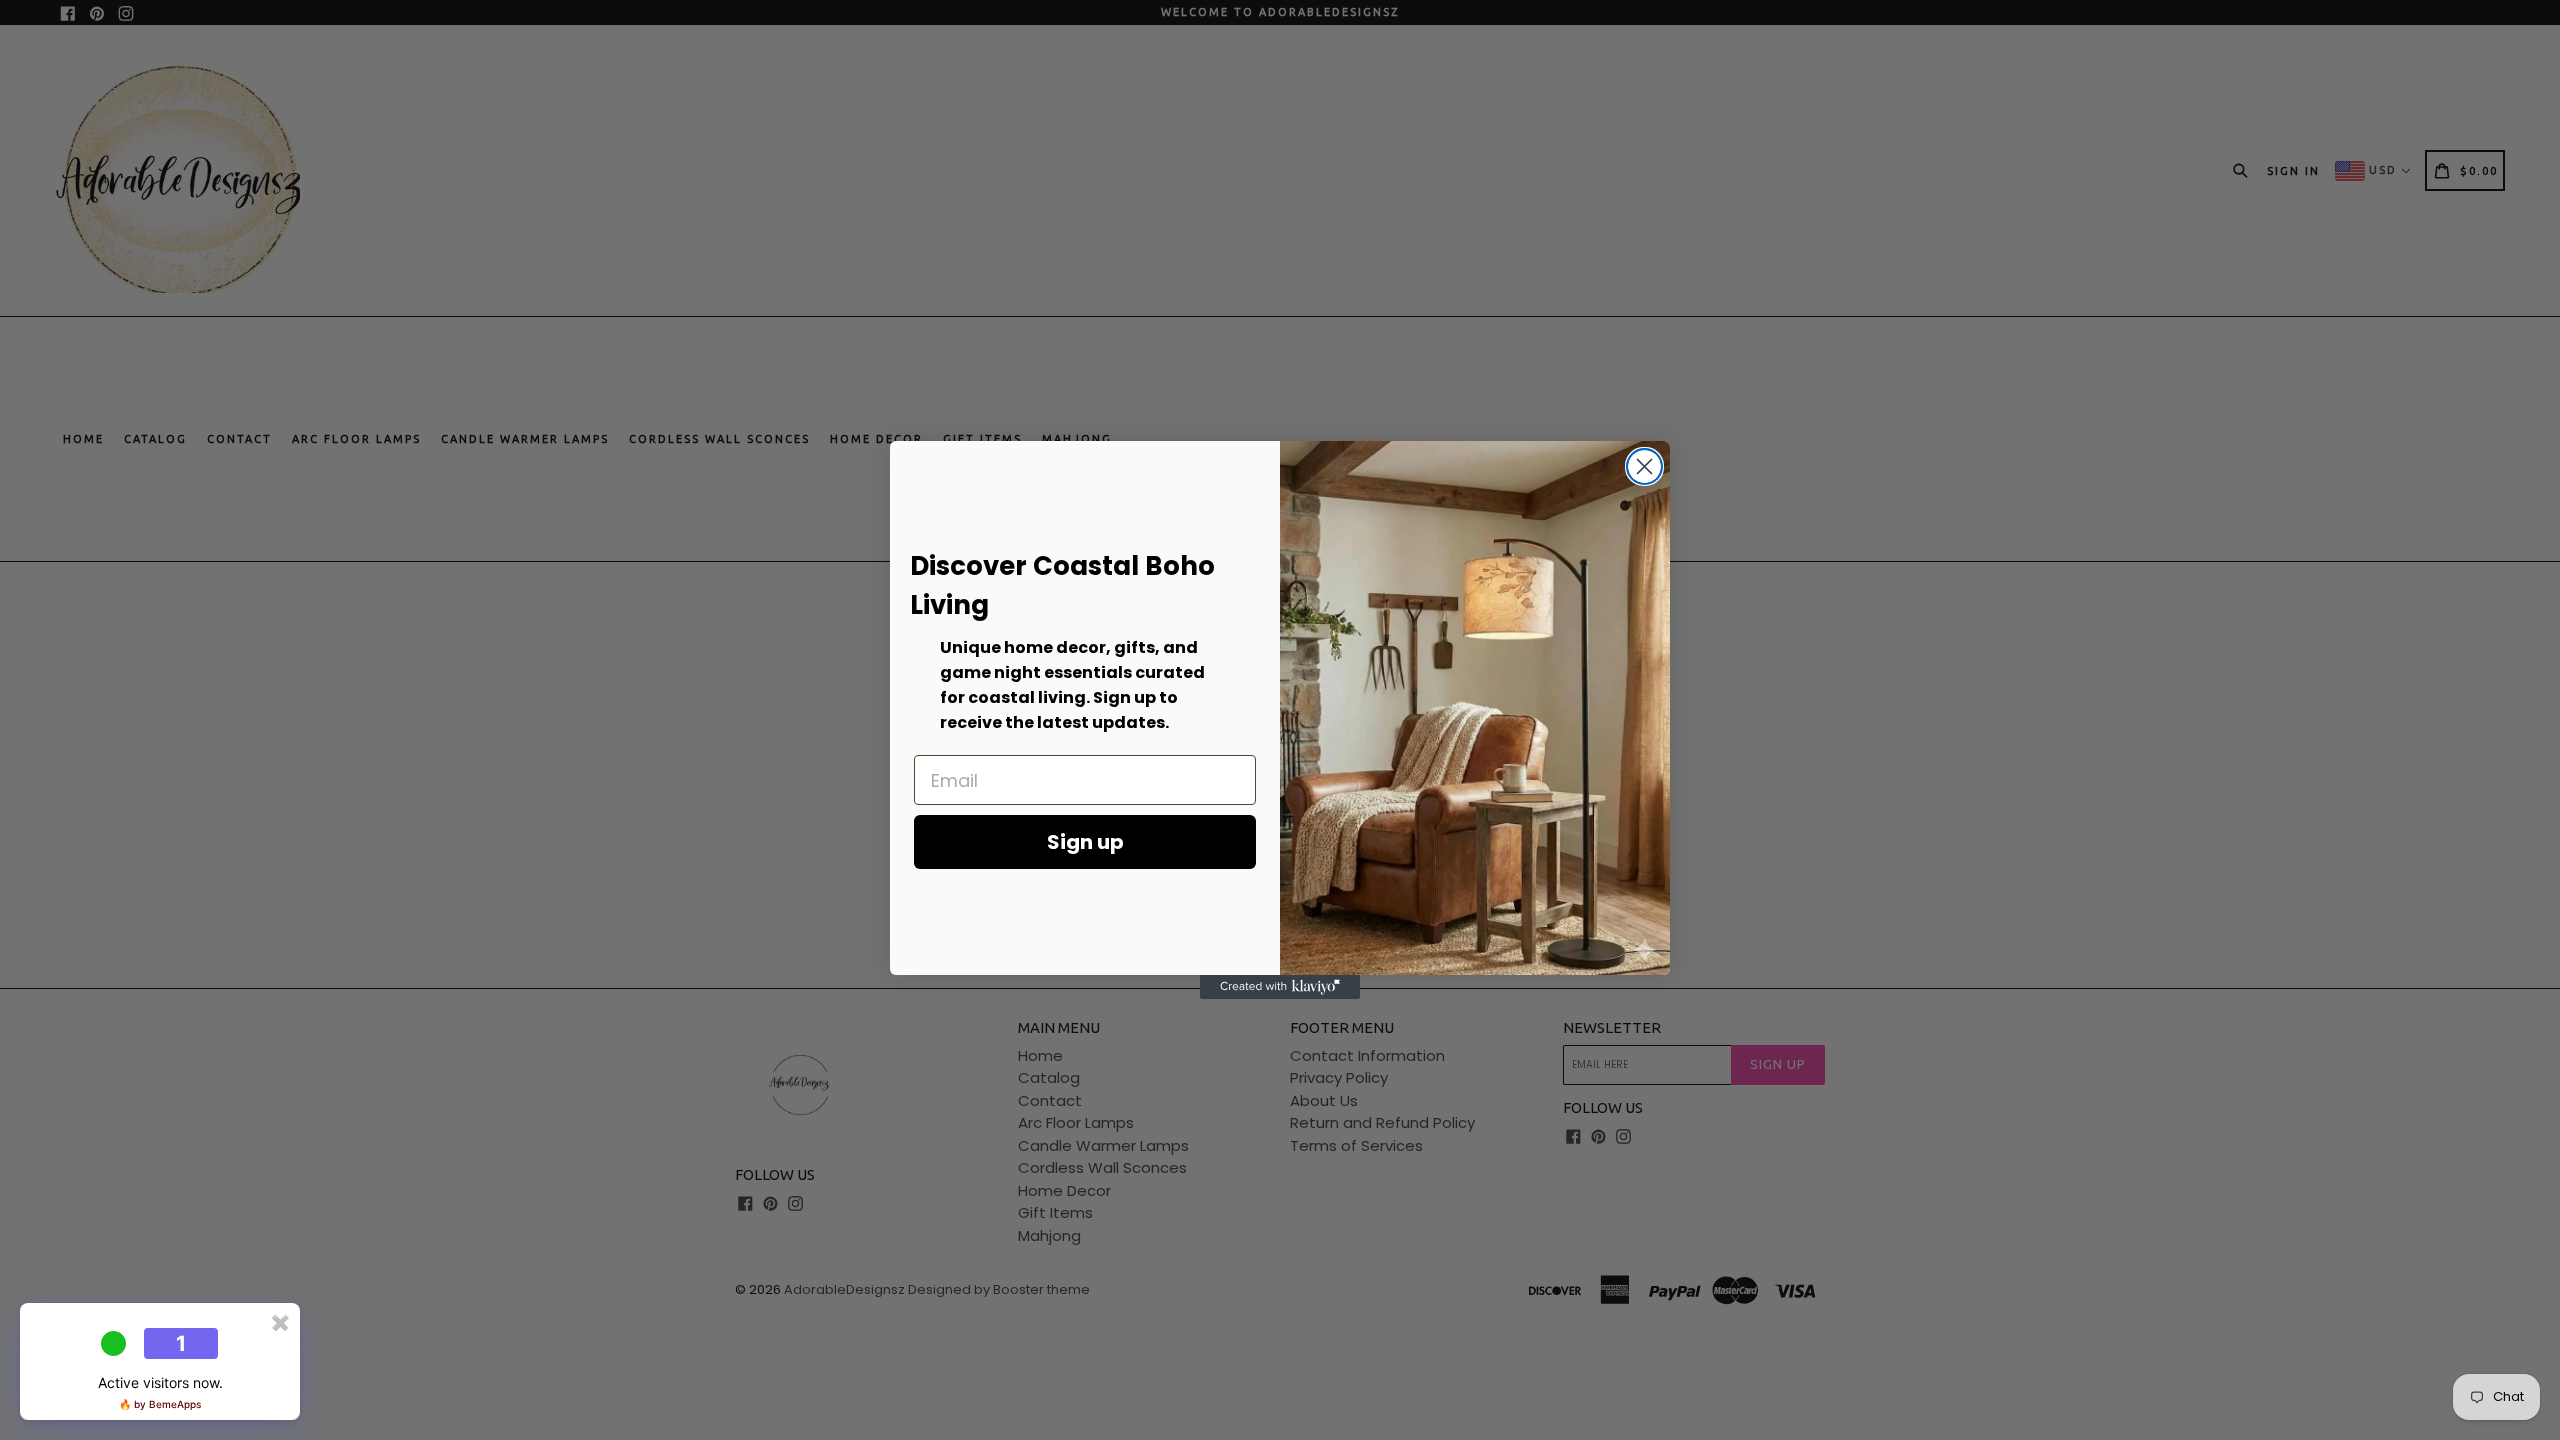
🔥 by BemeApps (160, 1404)
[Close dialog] (1644, 466)
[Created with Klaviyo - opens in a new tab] (1280, 987)
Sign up (1085, 842)
